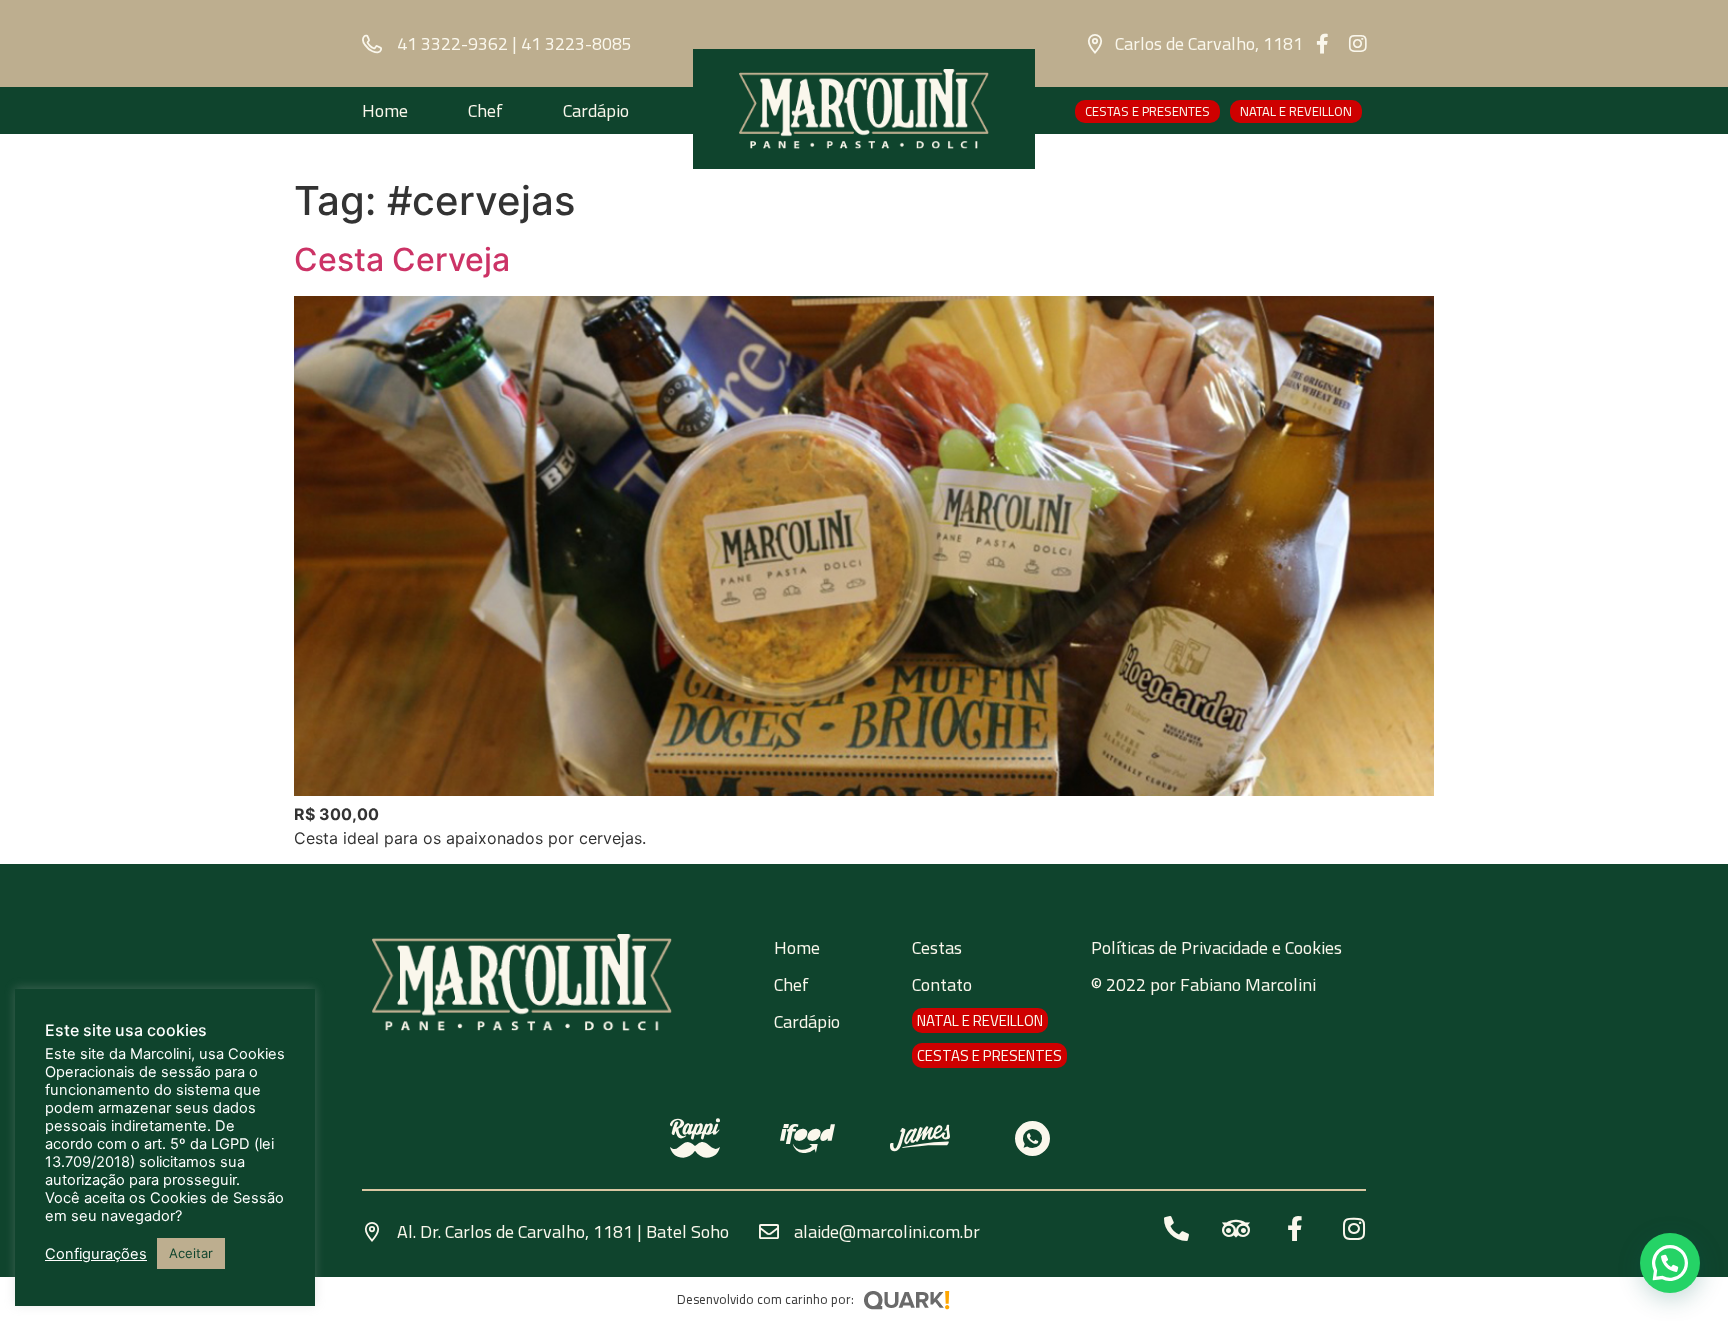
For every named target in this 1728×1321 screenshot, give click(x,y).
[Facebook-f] (1323, 44)
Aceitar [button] (191, 1253)
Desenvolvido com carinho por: (765, 1299)
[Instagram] (1358, 44)
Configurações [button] (96, 1254)
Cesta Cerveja (402, 259)
